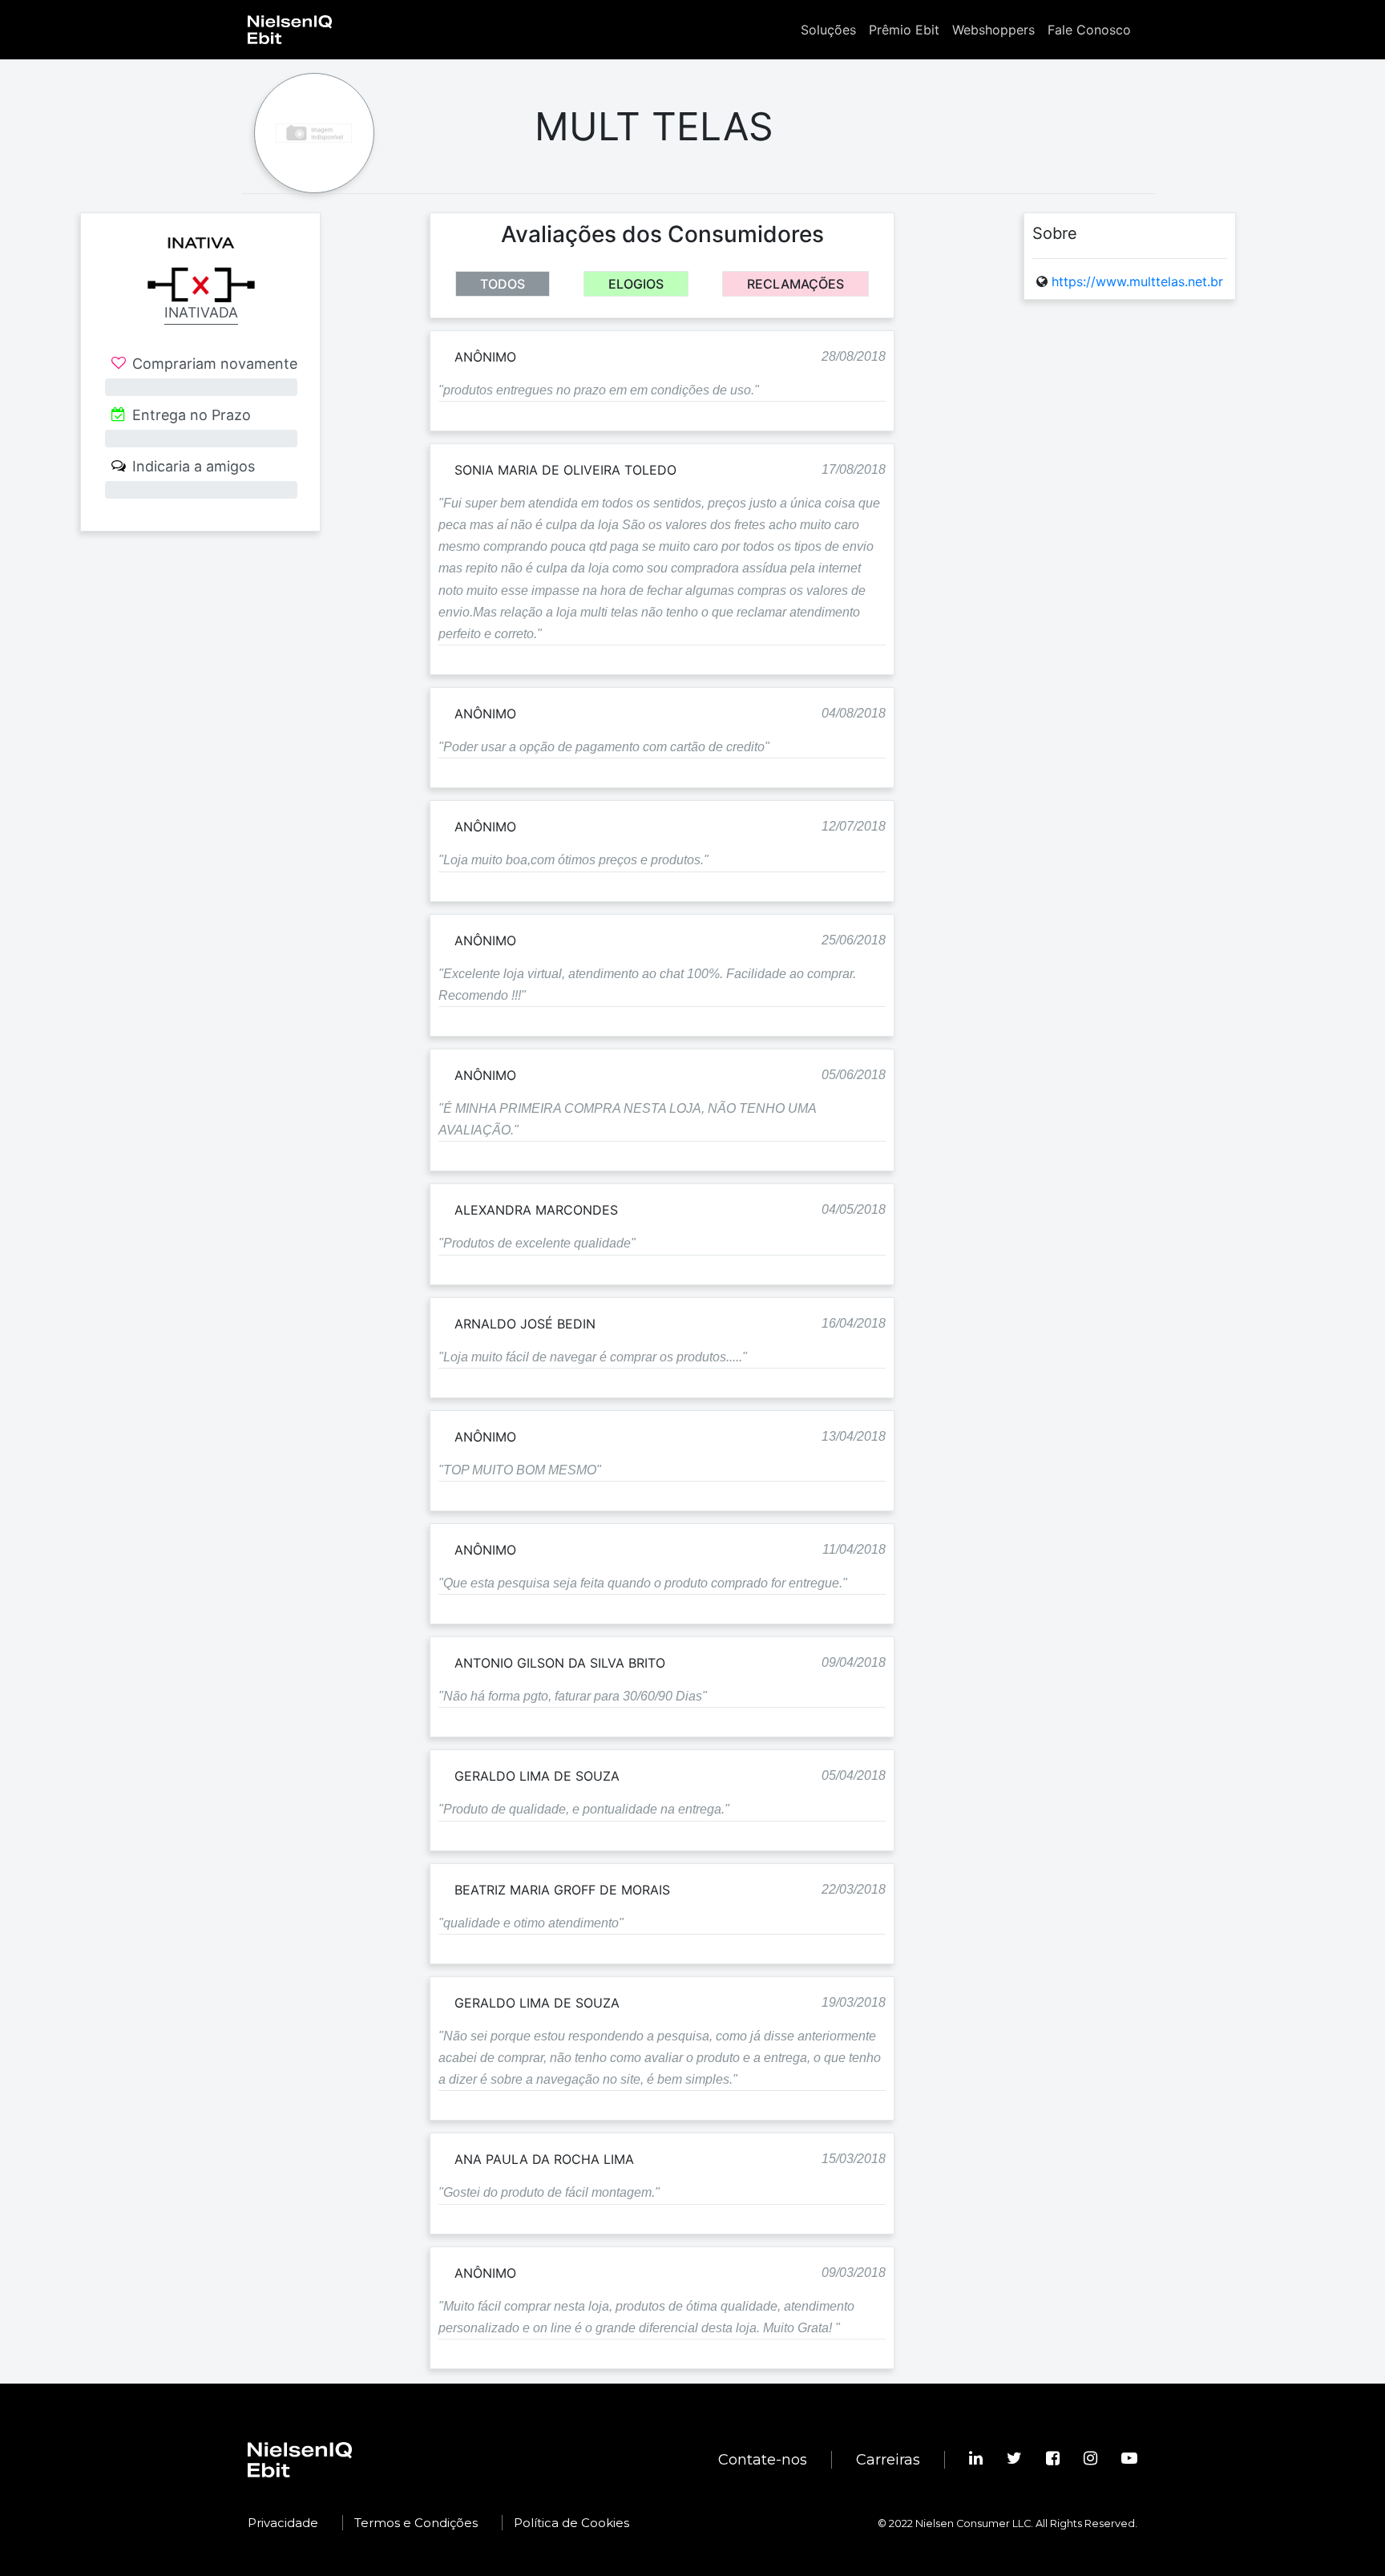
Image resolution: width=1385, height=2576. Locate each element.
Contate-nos (763, 2460)
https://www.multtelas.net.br (1137, 281)
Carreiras (888, 2460)
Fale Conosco (1089, 30)
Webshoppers (993, 30)
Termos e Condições (416, 2523)
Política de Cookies (571, 2523)
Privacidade (283, 2523)
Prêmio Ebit (904, 30)
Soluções (828, 30)
